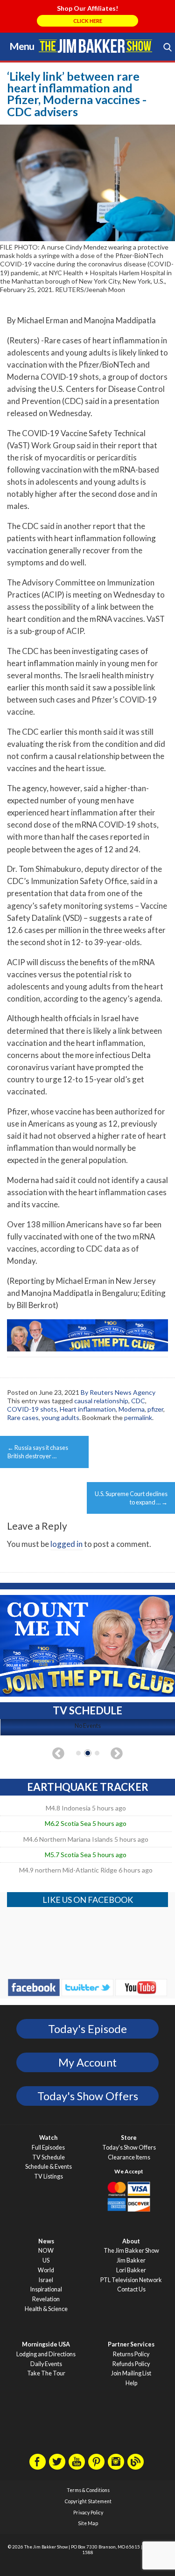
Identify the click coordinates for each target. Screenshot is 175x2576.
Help (131, 2383)
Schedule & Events (49, 2167)
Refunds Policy (131, 2364)
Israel (46, 2280)
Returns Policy (131, 2354)
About (131, 2241)
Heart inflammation (88, 1409)
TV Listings (49, 2176)
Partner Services (131, 2344)
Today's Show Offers (88, 2096)
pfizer (155, 1409)
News (46, 2241)
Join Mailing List (131, 2373)
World (46, 2270)
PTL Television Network (131, 2280)
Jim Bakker (96, 46)
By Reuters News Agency (118, 1392)
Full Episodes (48, 2148)
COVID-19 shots (32, 1409)
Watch (48, 2138)
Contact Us (131, 2289)
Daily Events (46, 2364)
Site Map (88, 2523)
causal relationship (101, 1401)
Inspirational (46, 2289)
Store (129, 2138)
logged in (66, 1544)
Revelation (46, 2299)
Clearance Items (129, 2157)
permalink (138, 1417)
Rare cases (23, 1417)
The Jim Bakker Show (131, 2251)
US (46, 2260)
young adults (60, 1417)
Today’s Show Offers (129, 2148)
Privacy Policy (88, 2513)
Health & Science (46, 2309)
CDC (138, 1401)
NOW (46, 2251)
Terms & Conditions (88, 2490)
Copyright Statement (88, 2501)
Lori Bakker (131, 2270)
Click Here (88, 21)
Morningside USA (46, 2344)
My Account (87, 2062)
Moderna (132, 1409)
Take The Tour (46, 2373)
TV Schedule (49, 2157)
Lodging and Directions (46, 2354)
